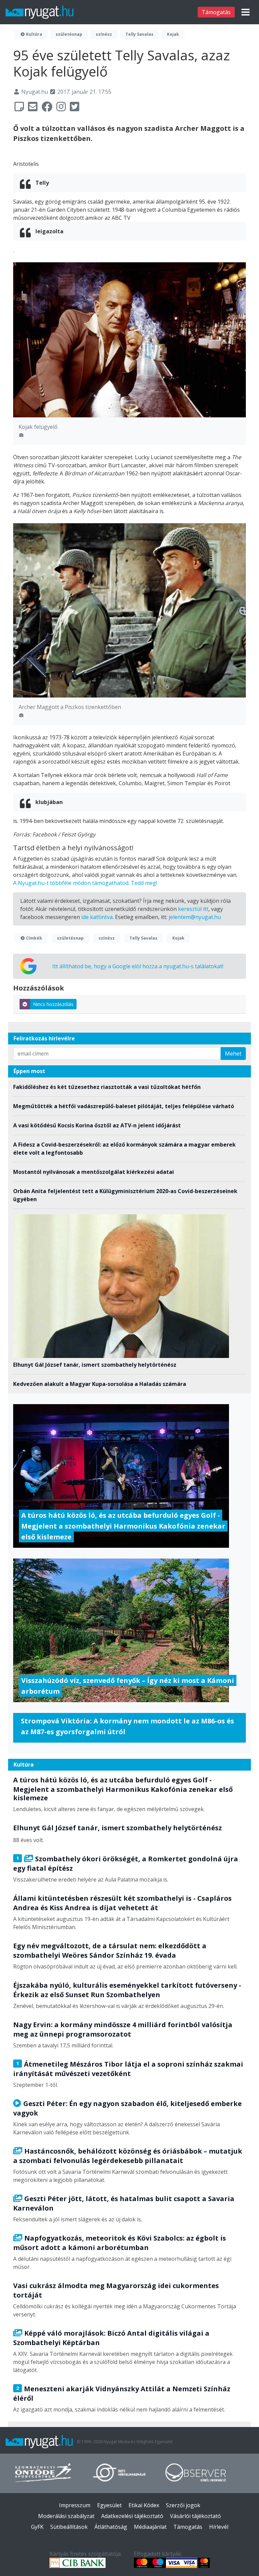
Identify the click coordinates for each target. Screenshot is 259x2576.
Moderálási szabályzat (66, 2516)
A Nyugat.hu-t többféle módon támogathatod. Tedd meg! (85, 883)
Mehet (233, 1054)
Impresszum (75, 2505)
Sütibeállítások (69, 2527)
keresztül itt (193, 909)
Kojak (173, 34)
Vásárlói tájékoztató (195, 2516)
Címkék (34, 938)
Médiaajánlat (150, 2527)
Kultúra (34, 34)
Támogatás (216, 12)
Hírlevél (219, 2527)
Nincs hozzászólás (53, 1004)
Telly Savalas (139, 34)
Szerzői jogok (183, 2505)
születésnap (69, 34)
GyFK (37, 2527)
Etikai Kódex (144, 2505)
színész (104, 34)
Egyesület (109, 2505)
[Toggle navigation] (246, 12)
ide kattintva (97, 917)
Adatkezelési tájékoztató (132, 2516)
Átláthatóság (111, 2527)
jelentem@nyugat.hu (195, 917)
